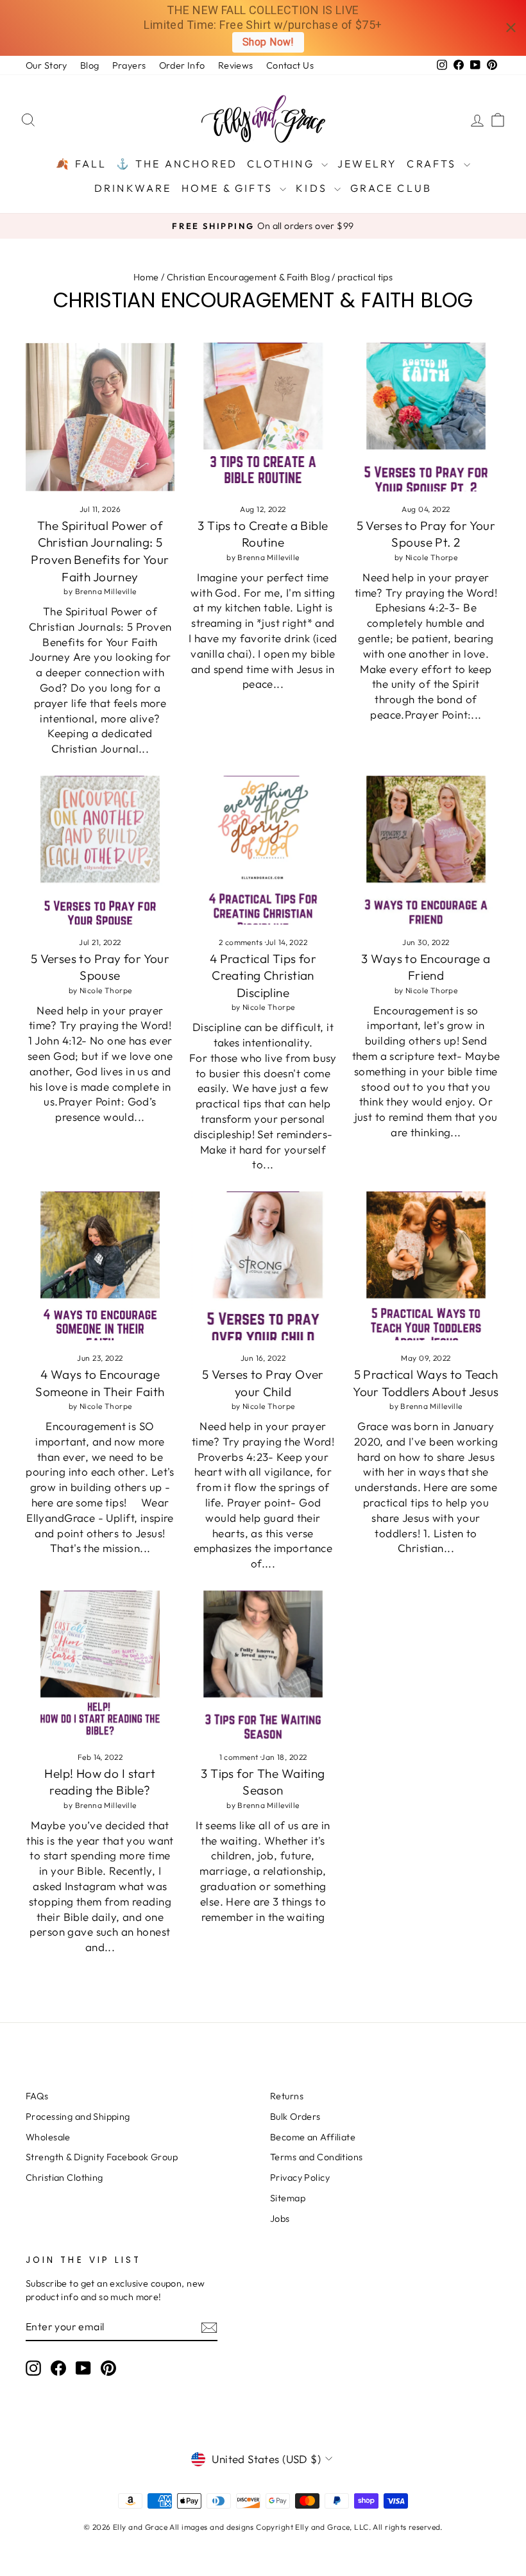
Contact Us (290, 65)
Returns (287, 2096)
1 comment (240, 1757)
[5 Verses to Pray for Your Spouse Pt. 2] (426, 417)
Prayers (129, 65)
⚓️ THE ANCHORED (177, 164)
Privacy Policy (300, 2178)
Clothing (283, 164)
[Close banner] (511, 28)
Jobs (280, 2219)
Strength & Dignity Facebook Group (102, 2157)
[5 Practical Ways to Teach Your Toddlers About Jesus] (426, 1266)
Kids (313, 188)
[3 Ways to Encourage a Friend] (426, 850)
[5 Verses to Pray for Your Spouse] (100, 850)
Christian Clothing (64, 2178)
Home (146, 277)
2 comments (242, 942)
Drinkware (133, 188)
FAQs (37, 2096)
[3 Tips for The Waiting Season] (263, 1665)
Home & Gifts (229, 188)
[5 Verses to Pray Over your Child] (263, 1266)
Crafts (433, 164)
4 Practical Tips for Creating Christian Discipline (263, 976)
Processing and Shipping (78, 2117)
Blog (90, 65)
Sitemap (288, 2198)
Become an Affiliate (313, 2137)
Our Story (47, 65)
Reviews (236, 65)
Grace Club (391, 188)
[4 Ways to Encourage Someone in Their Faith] (100, 1266)
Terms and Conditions (317, 2157)
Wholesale (48, 2137)
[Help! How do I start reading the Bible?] (100, 1665)
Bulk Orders (295, 2117)
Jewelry (367, 164)
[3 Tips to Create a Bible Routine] (263, 417)
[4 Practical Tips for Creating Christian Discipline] (263, 850)
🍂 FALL (81, 164)
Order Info (182, 65)
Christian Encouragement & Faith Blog (248, 277)
